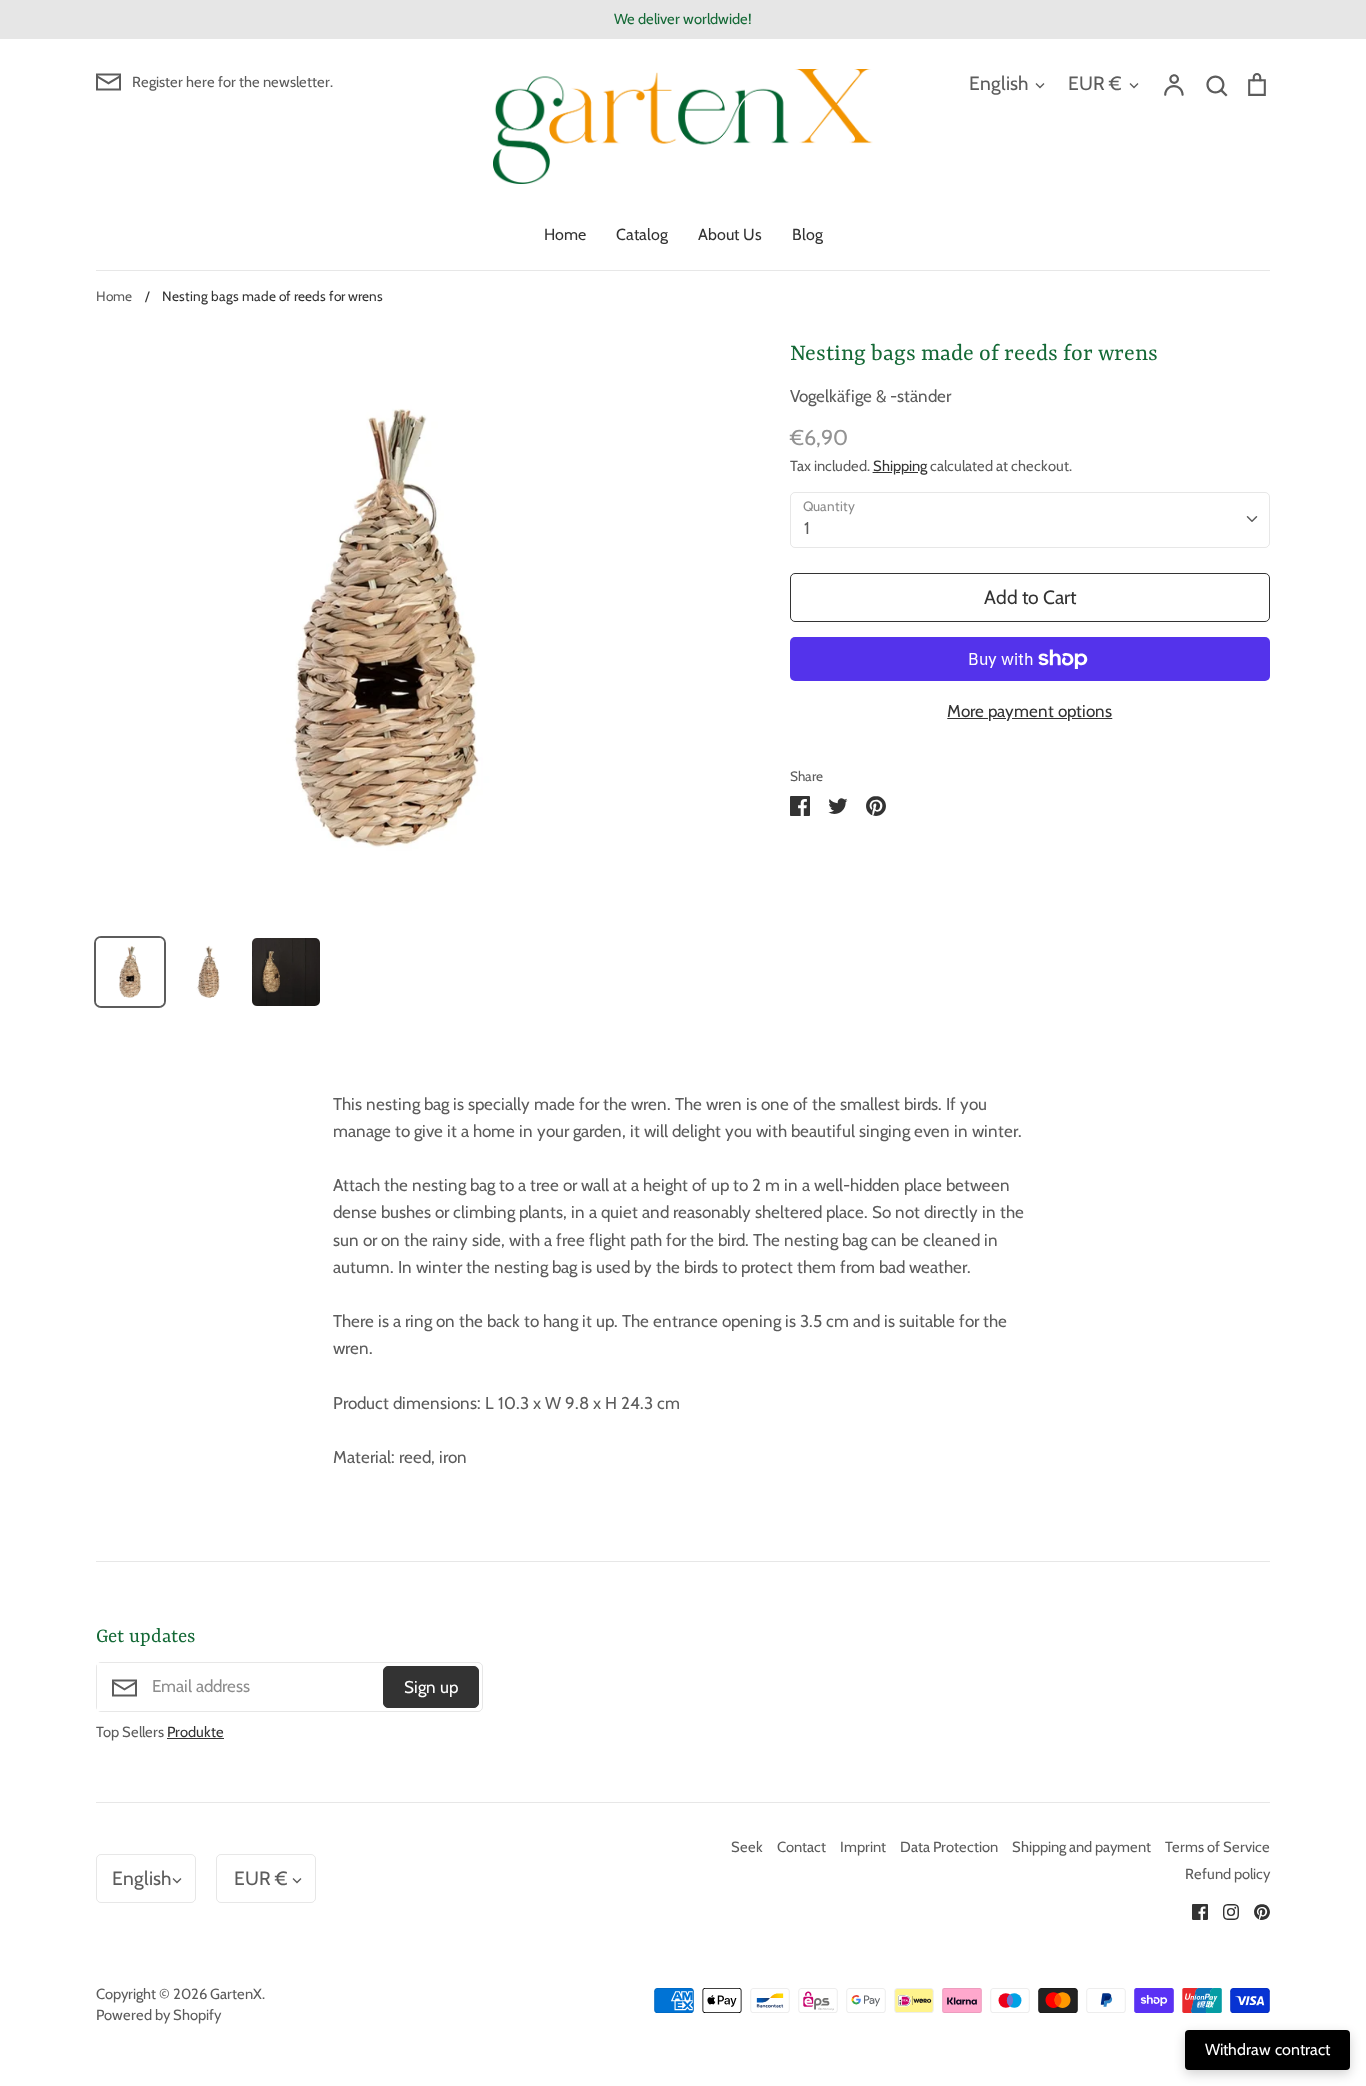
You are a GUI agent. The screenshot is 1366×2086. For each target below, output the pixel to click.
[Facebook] (1192, 1910)
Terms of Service (1217, 1847)
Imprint (863, 1847)
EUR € (1095, 83)
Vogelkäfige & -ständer (870, 396)
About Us (730, 234)
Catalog (642, 234)
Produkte (195, 1732)
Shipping (900, 466)
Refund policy (1227, 1874)
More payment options (1029, 711)
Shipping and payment (1081, 1847)
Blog (807, 234)
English (998, 83)
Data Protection (949, 1847)
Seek (747, 1847)
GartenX (236, 1994)
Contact (801, 1847)
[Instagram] (1223, 1910)
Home (565, 234)
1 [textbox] (807, 528)
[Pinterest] (1254, 1910)
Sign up (431, 1687)
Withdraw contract (1267, 2049)
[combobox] (1030, 520)
